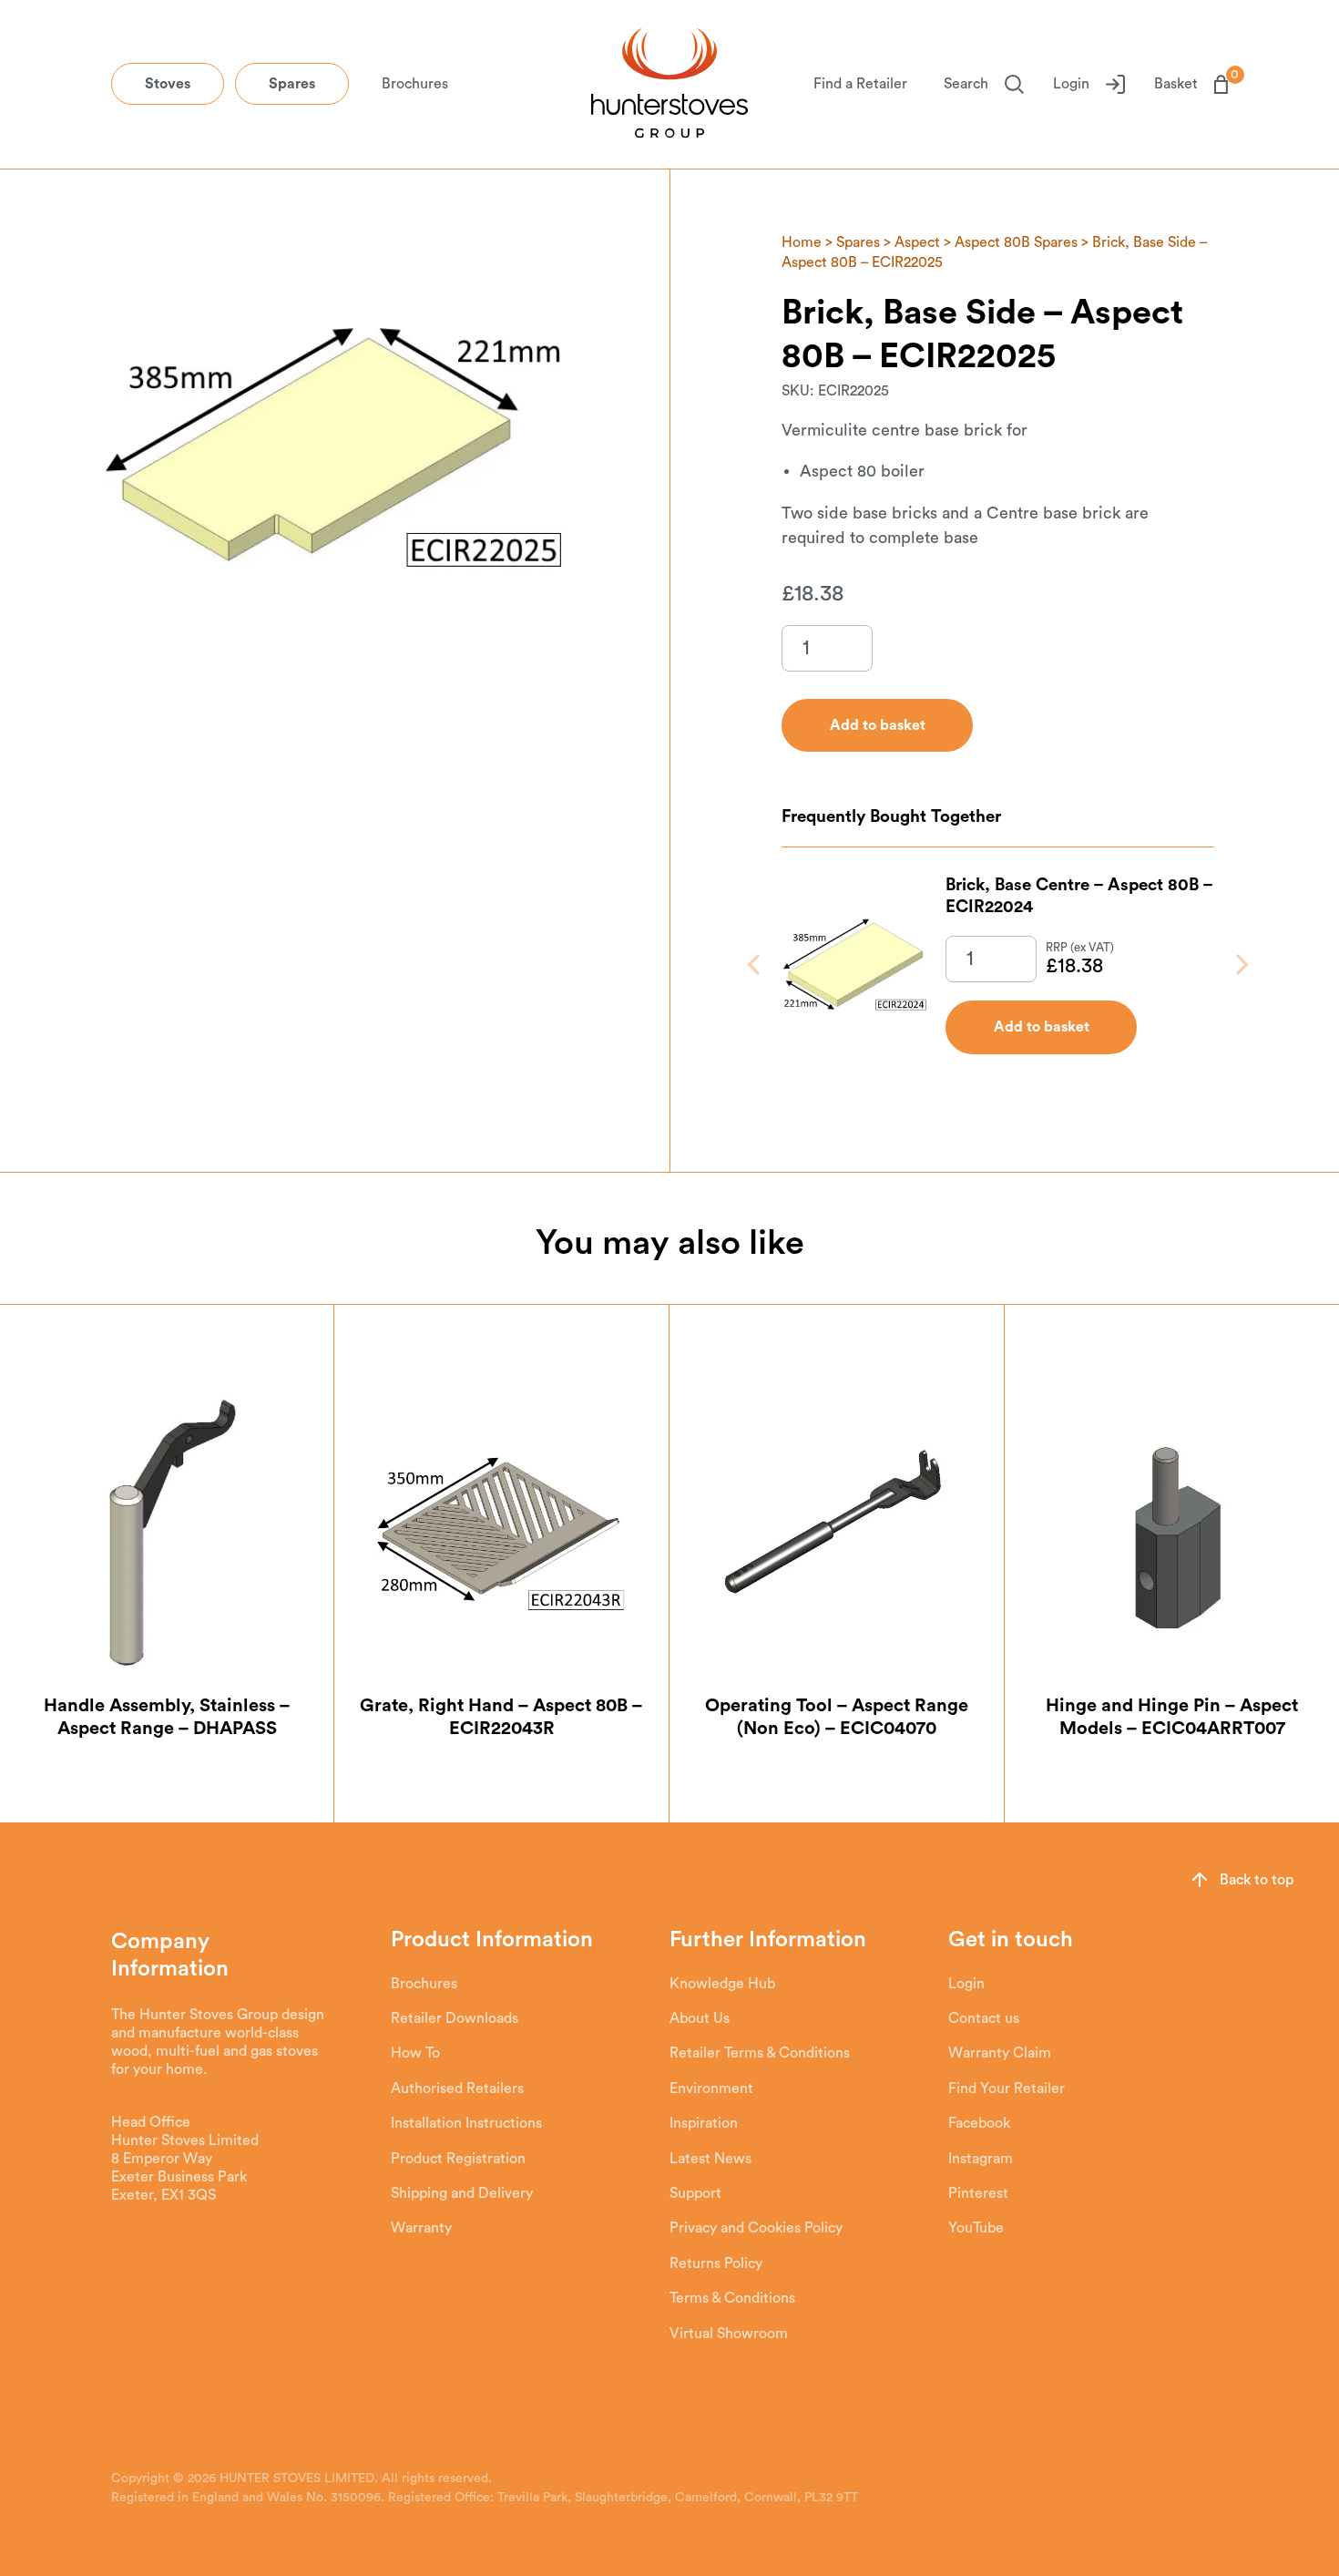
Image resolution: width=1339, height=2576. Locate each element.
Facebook (979, 2123)
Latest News (710, 2159)
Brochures (415, 84)
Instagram (981, 2159)
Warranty (421, 2228)
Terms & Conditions (732, 2298)
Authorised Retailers (457, 2089)
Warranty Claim (1000, 2053)
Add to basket (1042, 1027)
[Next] (1240, 965)
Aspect (917, 242)
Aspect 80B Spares (1016, 242)
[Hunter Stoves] (669, 85)
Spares (292, 84)
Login (1071, 84)
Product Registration (458, 2159)
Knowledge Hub (722, 1984)
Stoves (168, 84)
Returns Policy (716, 2263)
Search (966, 84)
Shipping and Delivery (462, 2193)
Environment (711, 2089)
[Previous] (756, 965)
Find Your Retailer (1007, 2089)
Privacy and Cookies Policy (756, 2228)
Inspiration (704, 2123)
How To (415, 2053)
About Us (700, 2018)
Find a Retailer (860, 84)
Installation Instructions (466, 2123)
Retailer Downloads (455, 2018)
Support (695, 2193)
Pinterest (978, 2193)
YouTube (976, 2228)
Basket (1191, 83)
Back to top (1257, 1880)
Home (802, 242)
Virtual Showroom (729, 2334)
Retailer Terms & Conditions (760, 2053)
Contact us (984, 2018)
